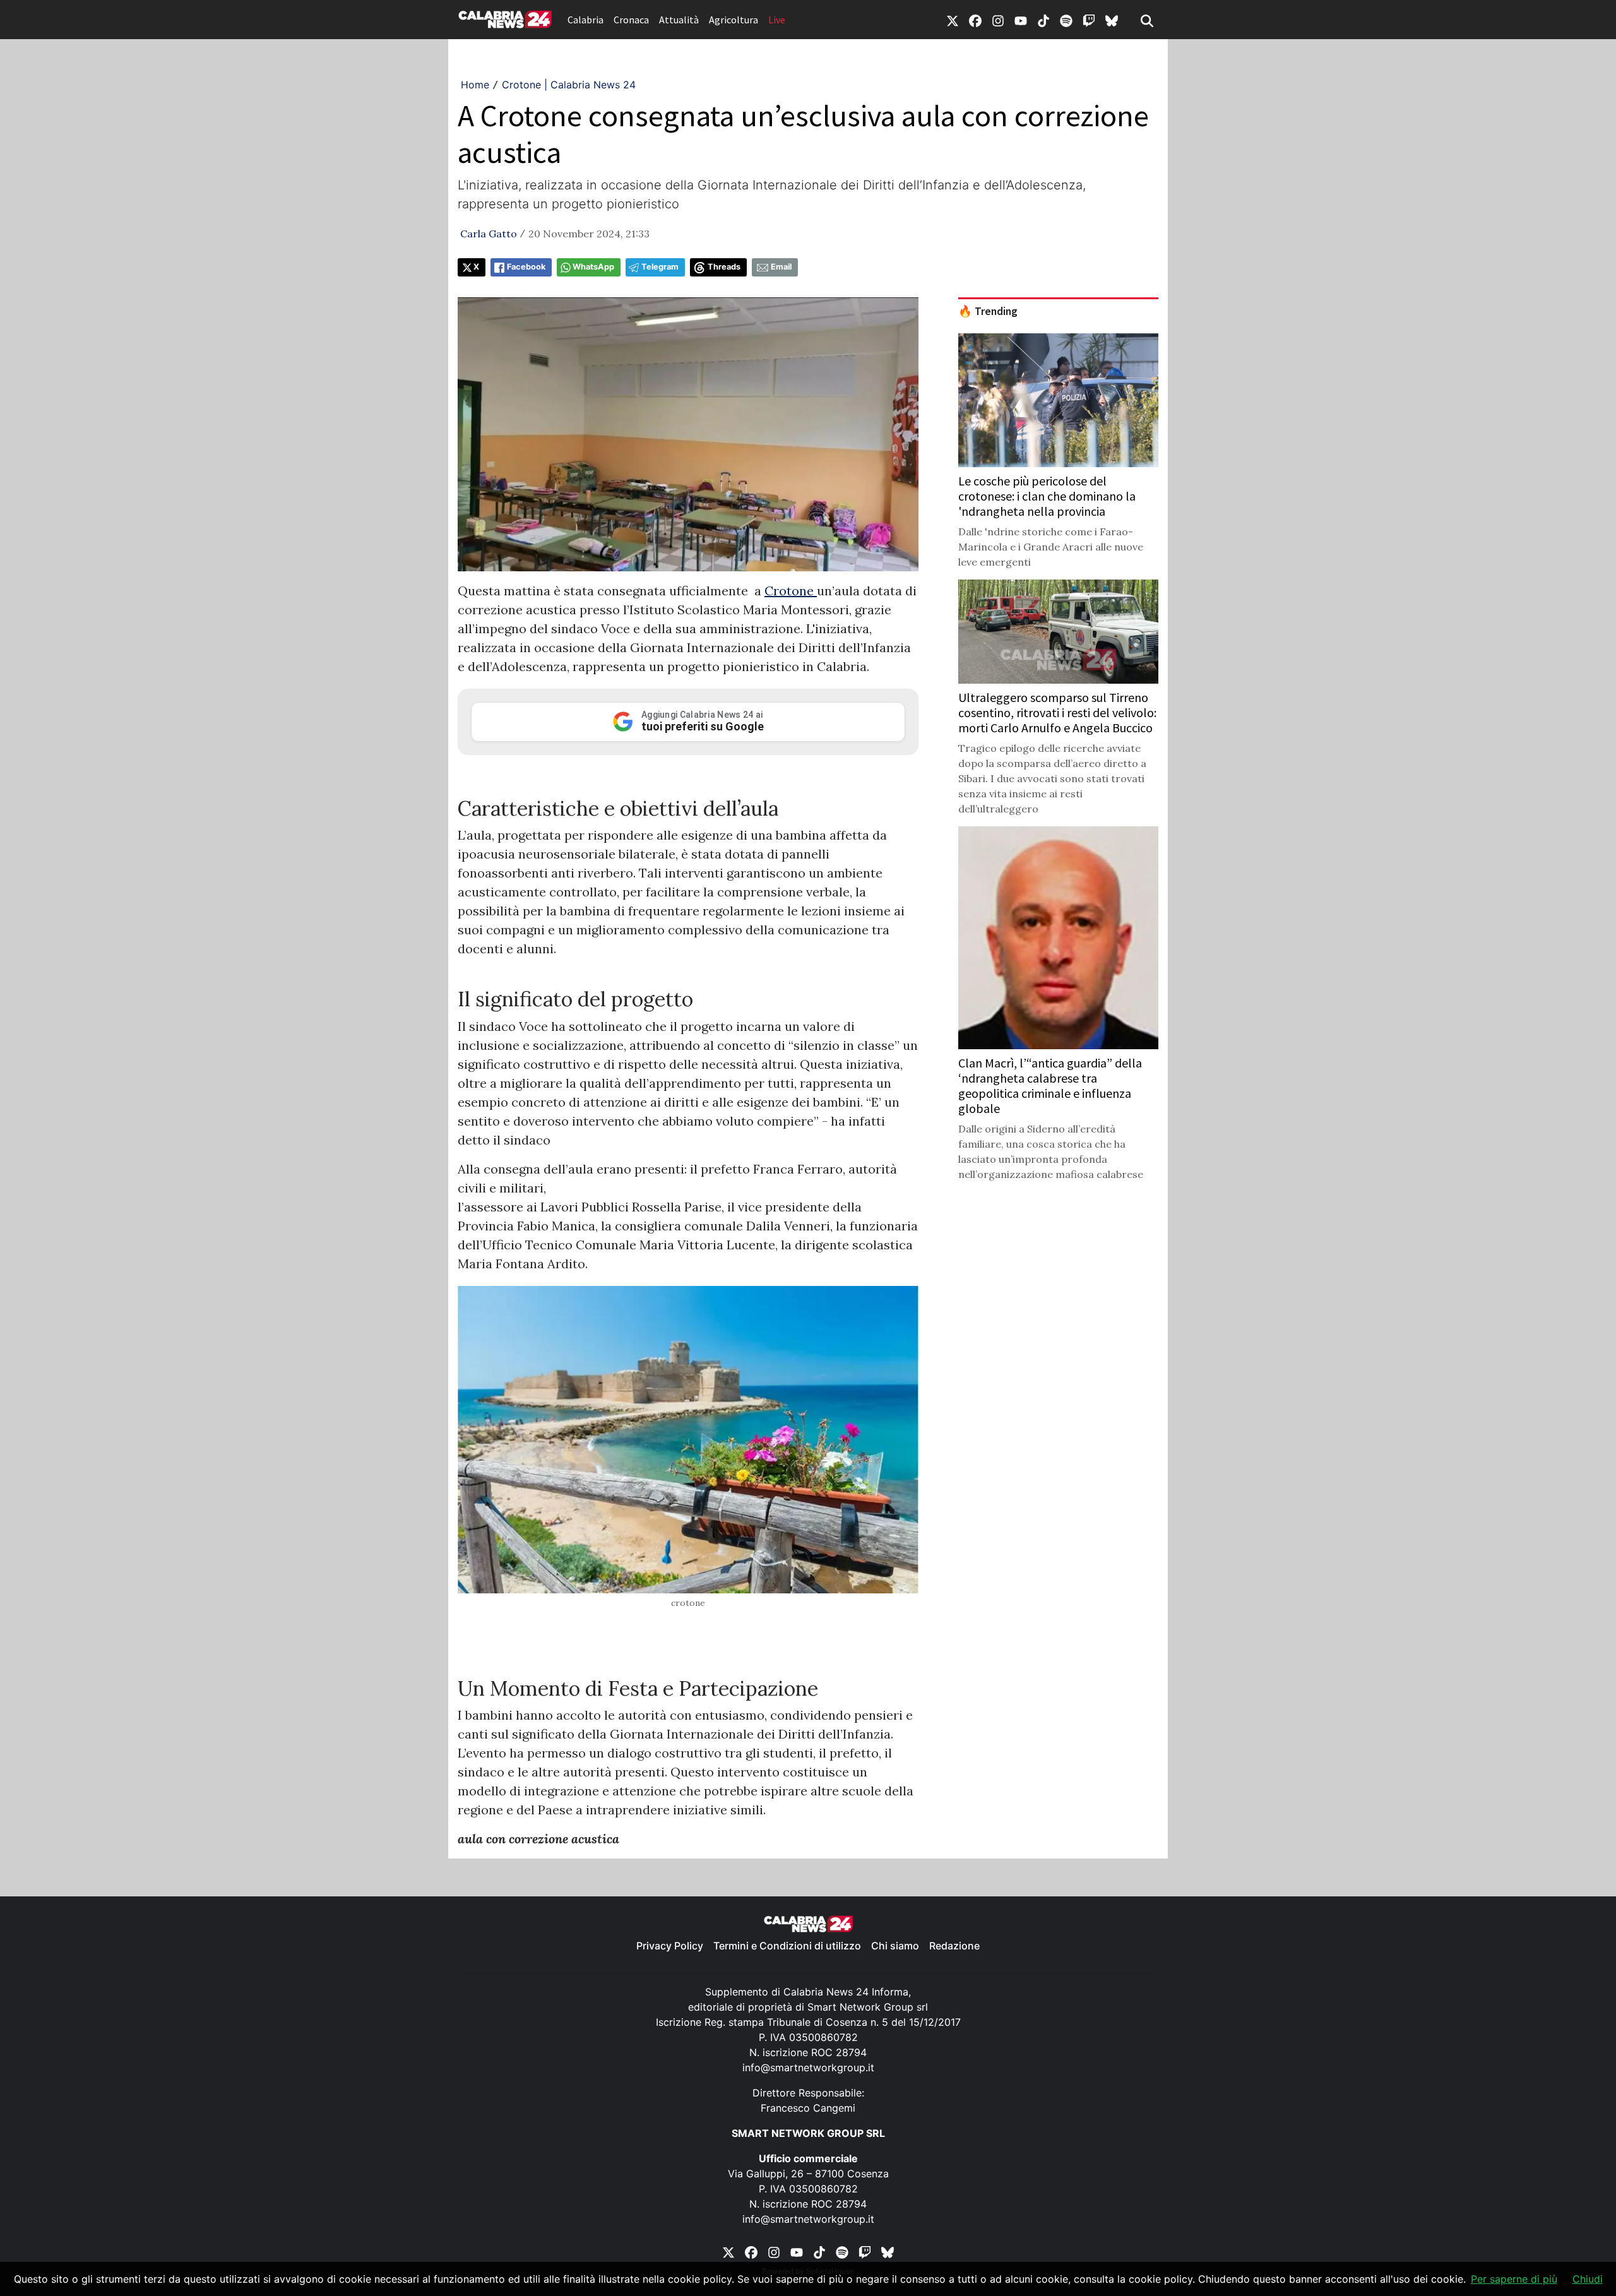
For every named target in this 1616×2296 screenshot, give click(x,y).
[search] (1147, 20)
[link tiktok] (1043, 20)
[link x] (953, 20)
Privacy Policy (670, 1946)
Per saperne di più (1514, 2279)
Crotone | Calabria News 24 (569, 85)
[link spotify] (1066, 20)
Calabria (585, 20)
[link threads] (1112, 20)
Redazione (954, 1946)
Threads (724, 267)
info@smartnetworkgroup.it (808, 2067)
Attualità (679, 20)
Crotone (791, 591)
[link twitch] (1089, 20)
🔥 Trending (988, 311)
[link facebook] (975, 20)
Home (475, 85)
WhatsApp (593, 267)
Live (777, 20)
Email (781, 267)
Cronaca (631, 20)
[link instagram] (998, 20)
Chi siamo (895, 1946)
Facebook (526, 267)
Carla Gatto (489, 234)
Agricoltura (734, 20)
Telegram (660, 267)
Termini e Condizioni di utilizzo (787, 1946)
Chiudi (1588, 2279)
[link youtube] (1021, 20)
